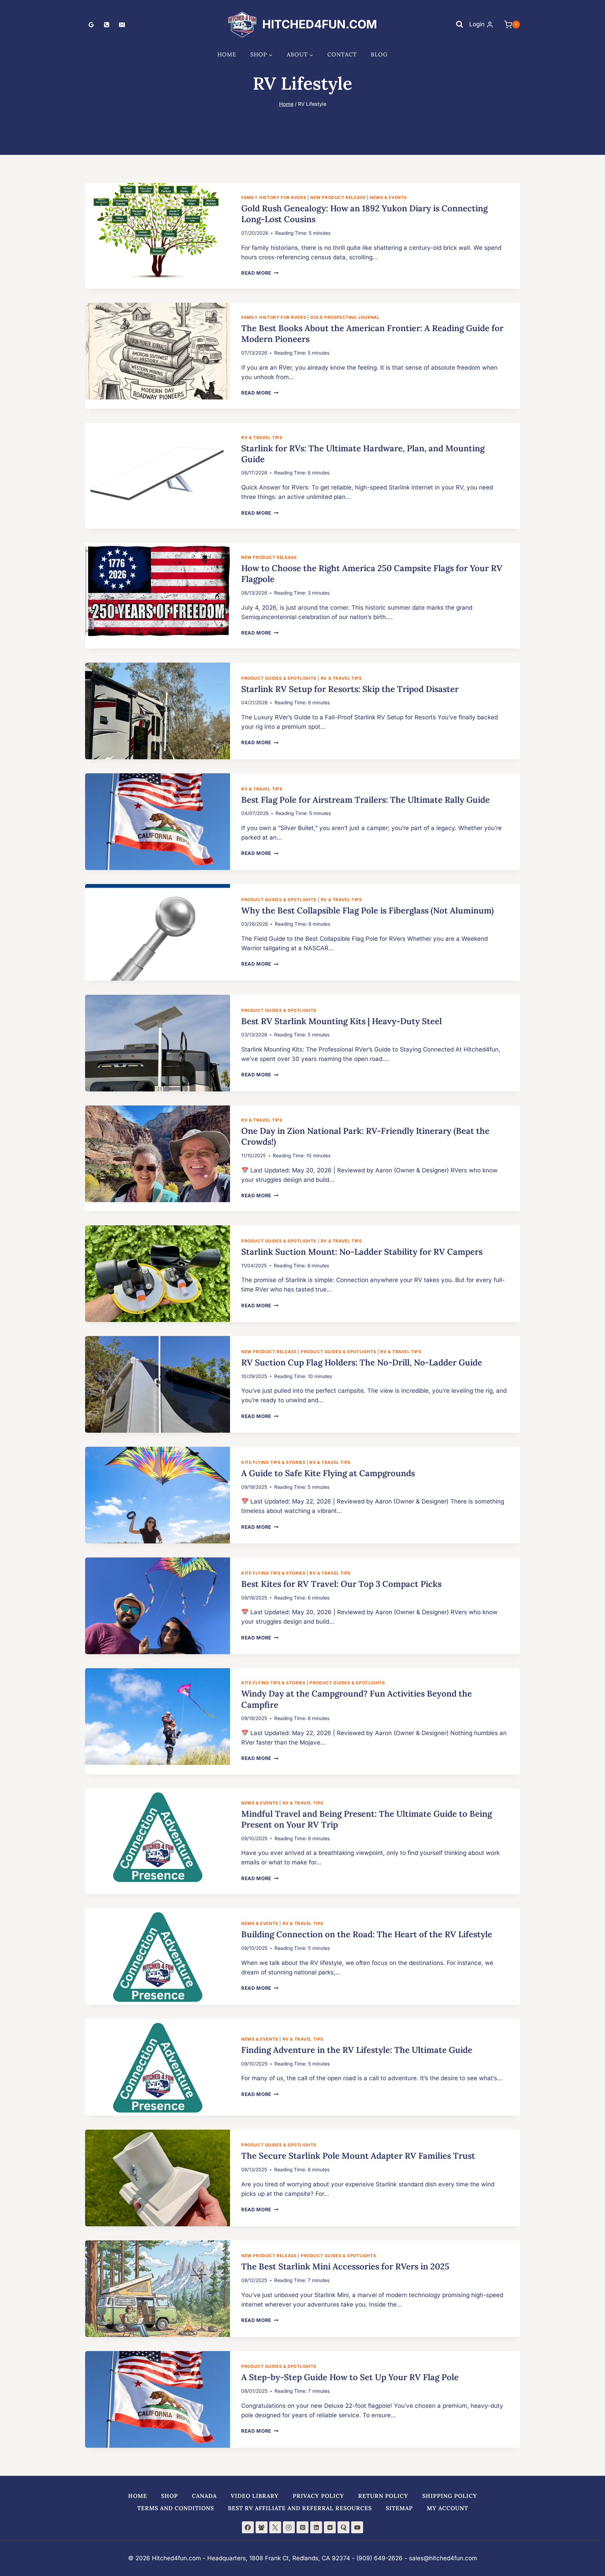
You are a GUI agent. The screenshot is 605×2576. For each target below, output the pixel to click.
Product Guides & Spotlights (279, 678)
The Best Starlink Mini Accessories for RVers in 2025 (345, 2266)
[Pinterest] (302, 2527)
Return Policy (383, 2496)
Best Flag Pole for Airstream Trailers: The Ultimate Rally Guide (366, 800)
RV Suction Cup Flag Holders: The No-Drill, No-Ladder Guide (362, 1362)
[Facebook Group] (262, 2527)
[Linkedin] (316, 2527)
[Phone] (106, 25)
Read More (260, 273)
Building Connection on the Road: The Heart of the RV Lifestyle (367, 1934)
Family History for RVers (274, 197)
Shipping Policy (450, 2496)
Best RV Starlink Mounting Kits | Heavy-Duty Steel (342, 1021)
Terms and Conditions (176, 2508)
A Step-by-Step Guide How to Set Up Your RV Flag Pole (350, 2377)
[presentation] (158, 231)
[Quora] (343, 2527)
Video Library (255, 2496)
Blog (379, 54)
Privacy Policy (318, 2496)
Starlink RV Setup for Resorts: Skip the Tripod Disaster (350, 689)
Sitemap (399, 2508)
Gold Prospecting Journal (345, 317)
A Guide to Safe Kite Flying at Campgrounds (328, 1473)
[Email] (122, 25)
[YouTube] (357, 2527)
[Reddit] (330, 2527)
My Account (447, 2508)
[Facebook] (248, 2527)
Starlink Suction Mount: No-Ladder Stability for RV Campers (362, 1252)
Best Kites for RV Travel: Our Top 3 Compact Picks (341, 1584)
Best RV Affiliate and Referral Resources (300, 2508)
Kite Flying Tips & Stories (273, 1462)
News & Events (388, 197)
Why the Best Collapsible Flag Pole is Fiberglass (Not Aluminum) (367, 910)
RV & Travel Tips (262, 437)
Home (227, 54)
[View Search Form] (459, 25)
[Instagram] (289, 2527)
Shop (169, 2496)
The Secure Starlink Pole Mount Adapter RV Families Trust (358, 2156)
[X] (275, 2527)
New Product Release (338, 197)
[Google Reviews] (91, 25)
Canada (204, 2496)
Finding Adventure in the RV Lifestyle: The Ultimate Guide (357, 2050)
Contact (342, 54)
